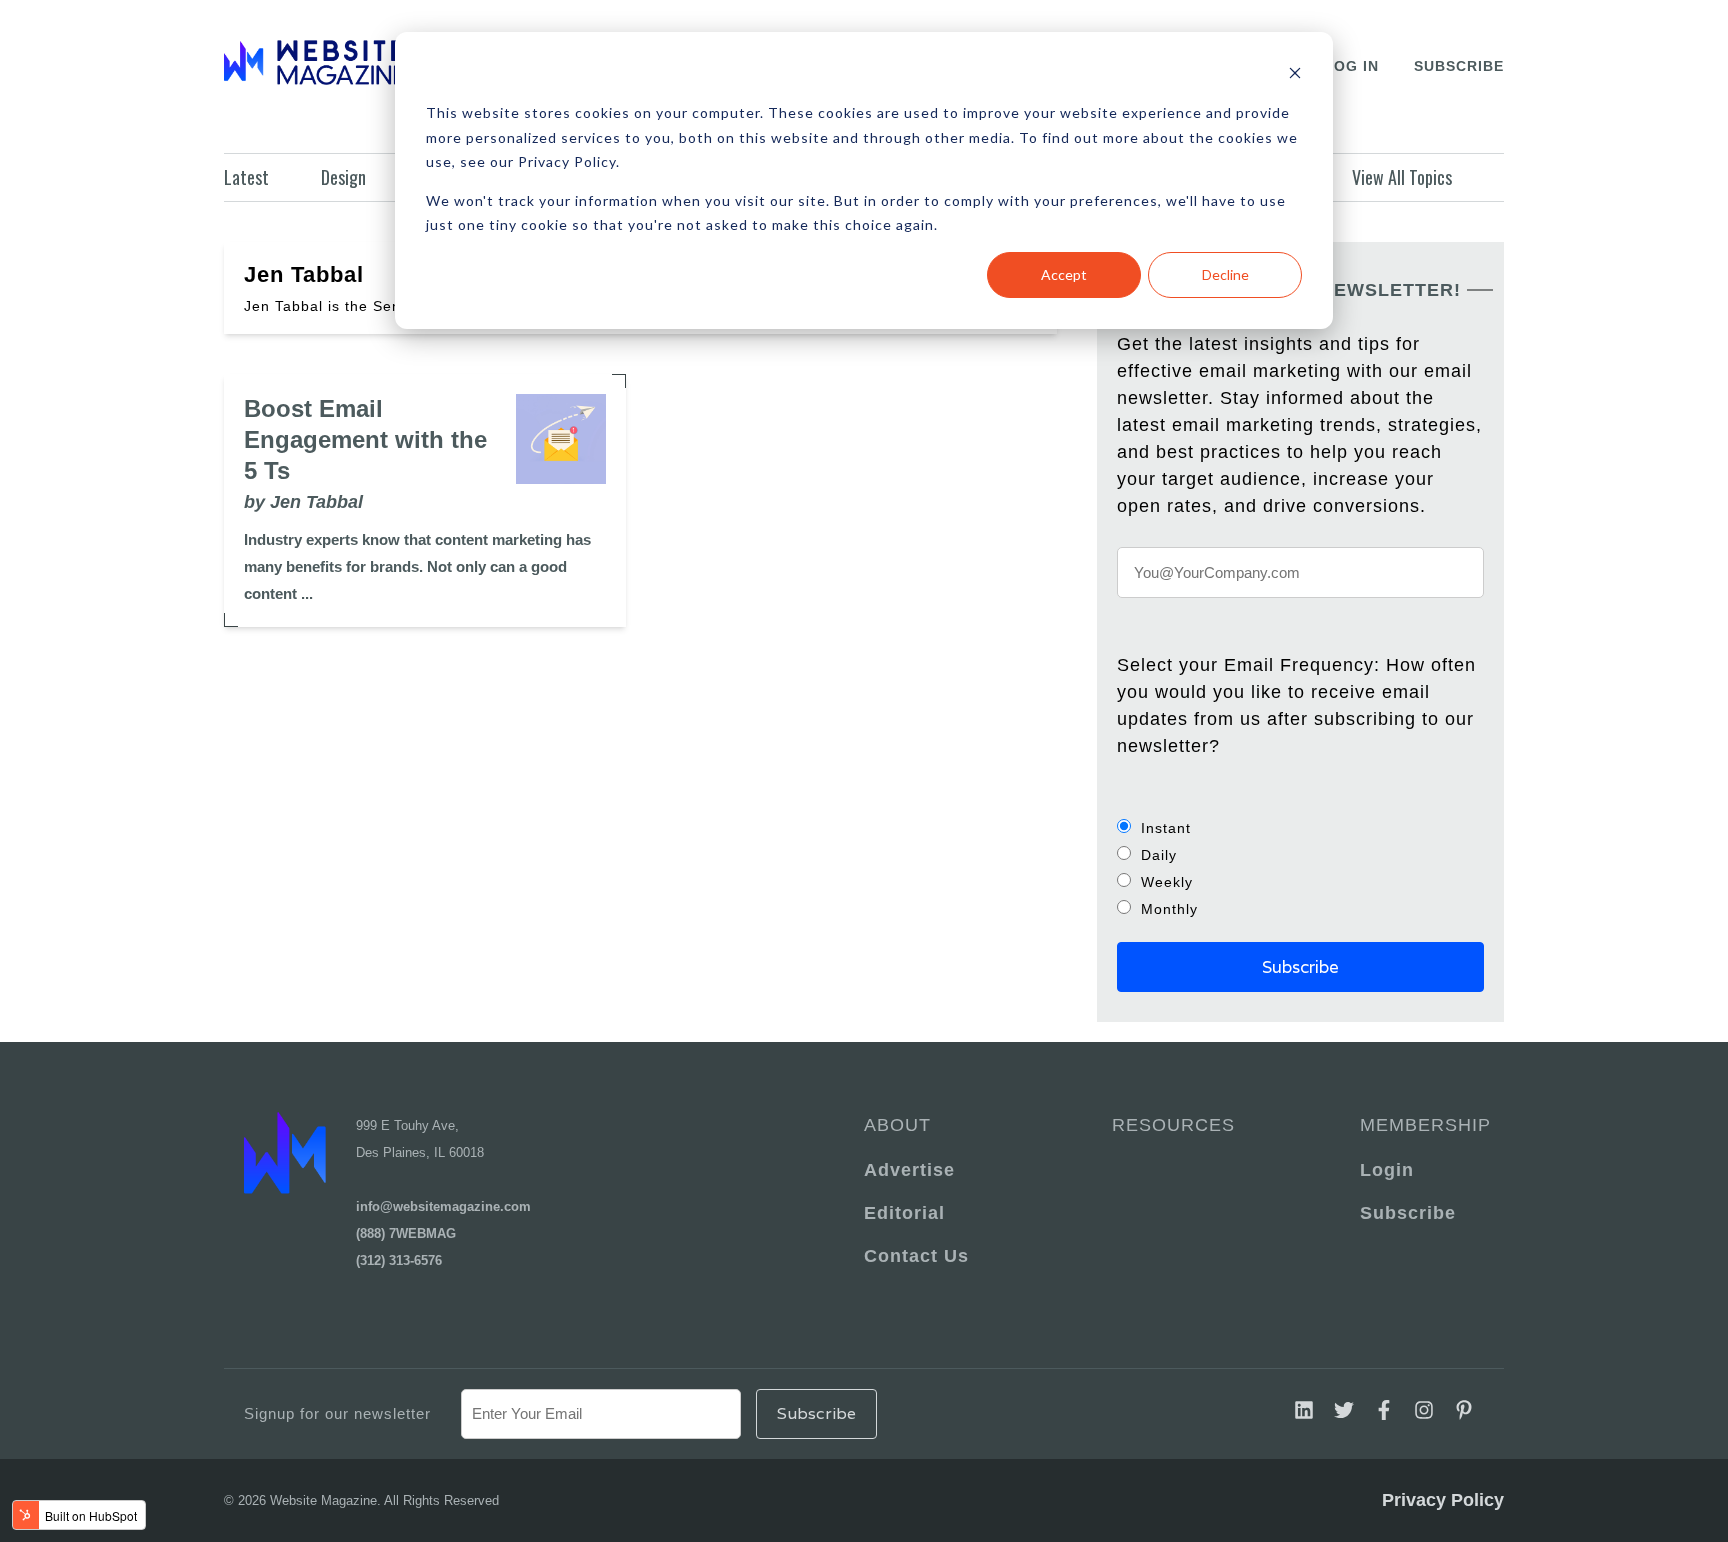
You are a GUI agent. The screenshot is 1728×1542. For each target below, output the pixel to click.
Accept (1064, 274)
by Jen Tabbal (303, 502)
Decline (1225, 274)
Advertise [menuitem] (909, 1170)
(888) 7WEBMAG (406, 1233)
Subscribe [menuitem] (1408, 1213)
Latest (246, 177)
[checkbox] (1300, 868)
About (897, 1125)
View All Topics (1402, 177)
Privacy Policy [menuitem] (1443, 1500)
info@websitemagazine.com (443, 1206)
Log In (1351, 66)
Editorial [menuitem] (904, 1213)
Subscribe (1459, 66)
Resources (1173, 1125)
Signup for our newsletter (337, 1413)
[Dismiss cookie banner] (1295, 75)
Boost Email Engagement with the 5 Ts (365, 439)
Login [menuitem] (1387, 1170)
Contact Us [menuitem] (916, 1256)
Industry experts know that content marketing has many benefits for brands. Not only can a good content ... (417, 566)
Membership (1422, 1125)
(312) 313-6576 (399, 1260)
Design (343, 177)
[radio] (1300, 827)
